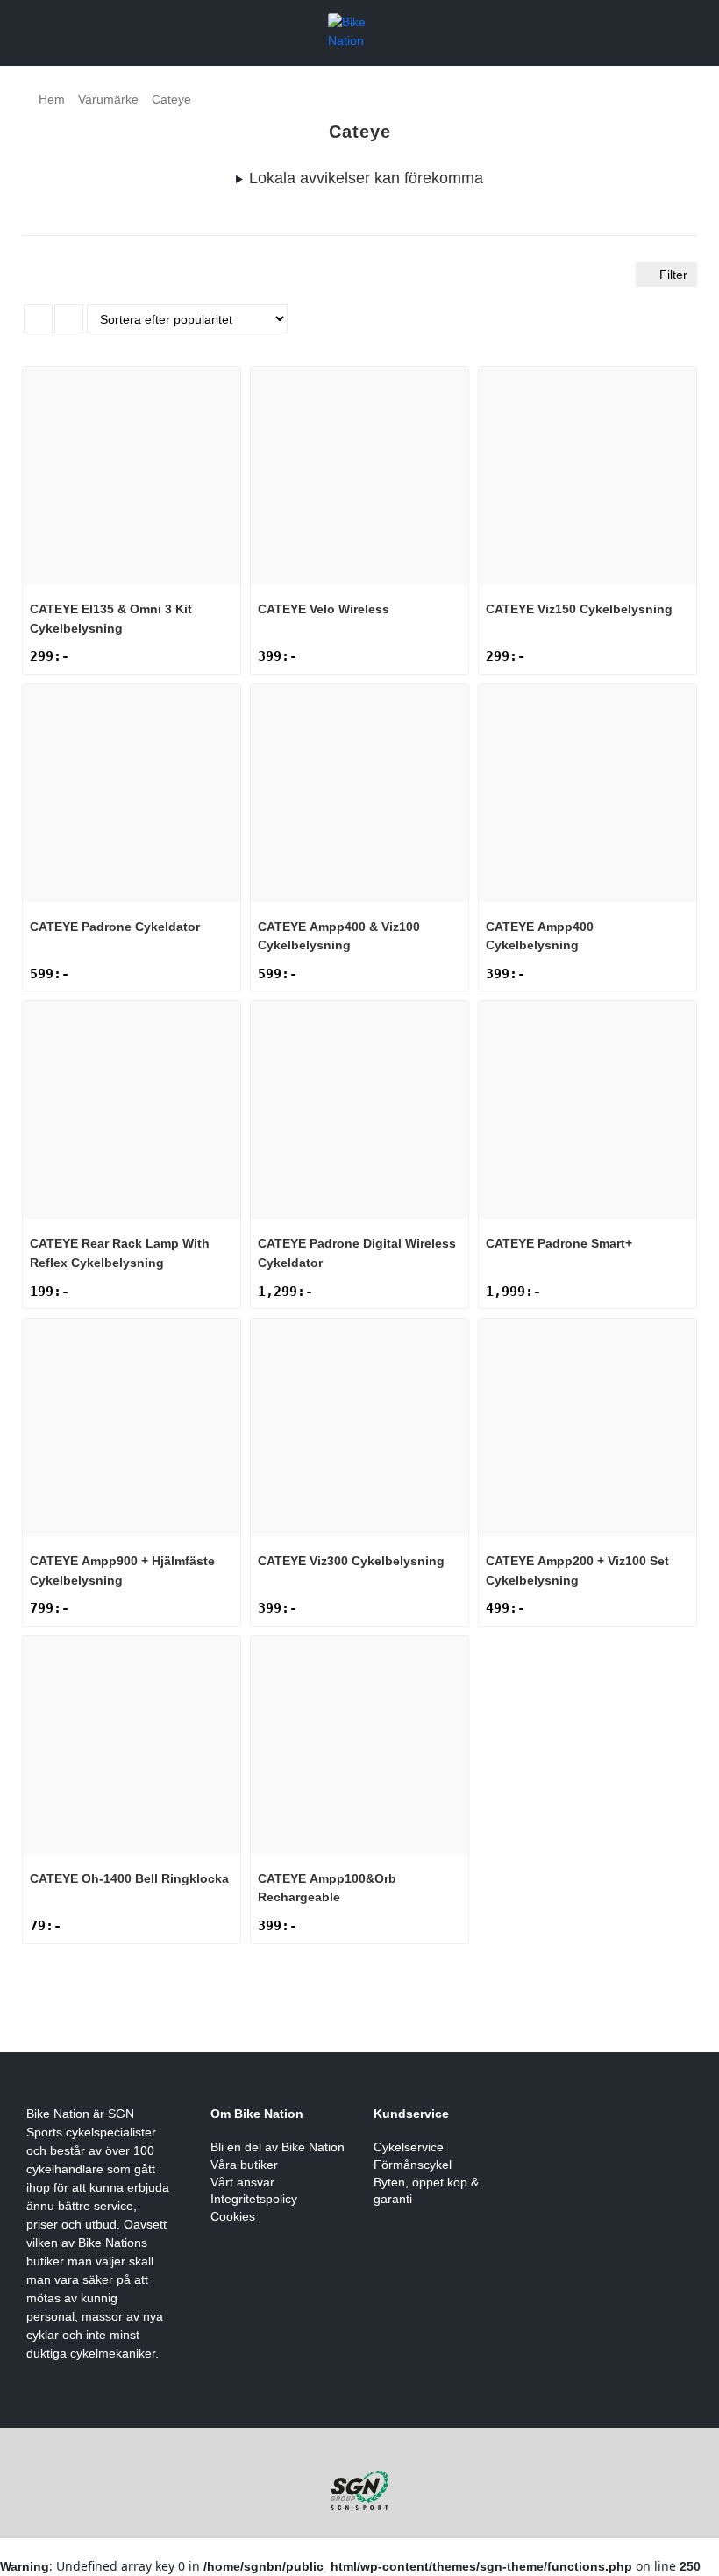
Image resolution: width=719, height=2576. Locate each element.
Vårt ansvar (242, 2182)
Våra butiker (244, 2165)
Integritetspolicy (254, 2199)
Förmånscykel (413, 2165)
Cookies (233, 2216)
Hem (52, 99)
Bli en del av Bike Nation (278, 2147)
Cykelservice (409, 2147)
